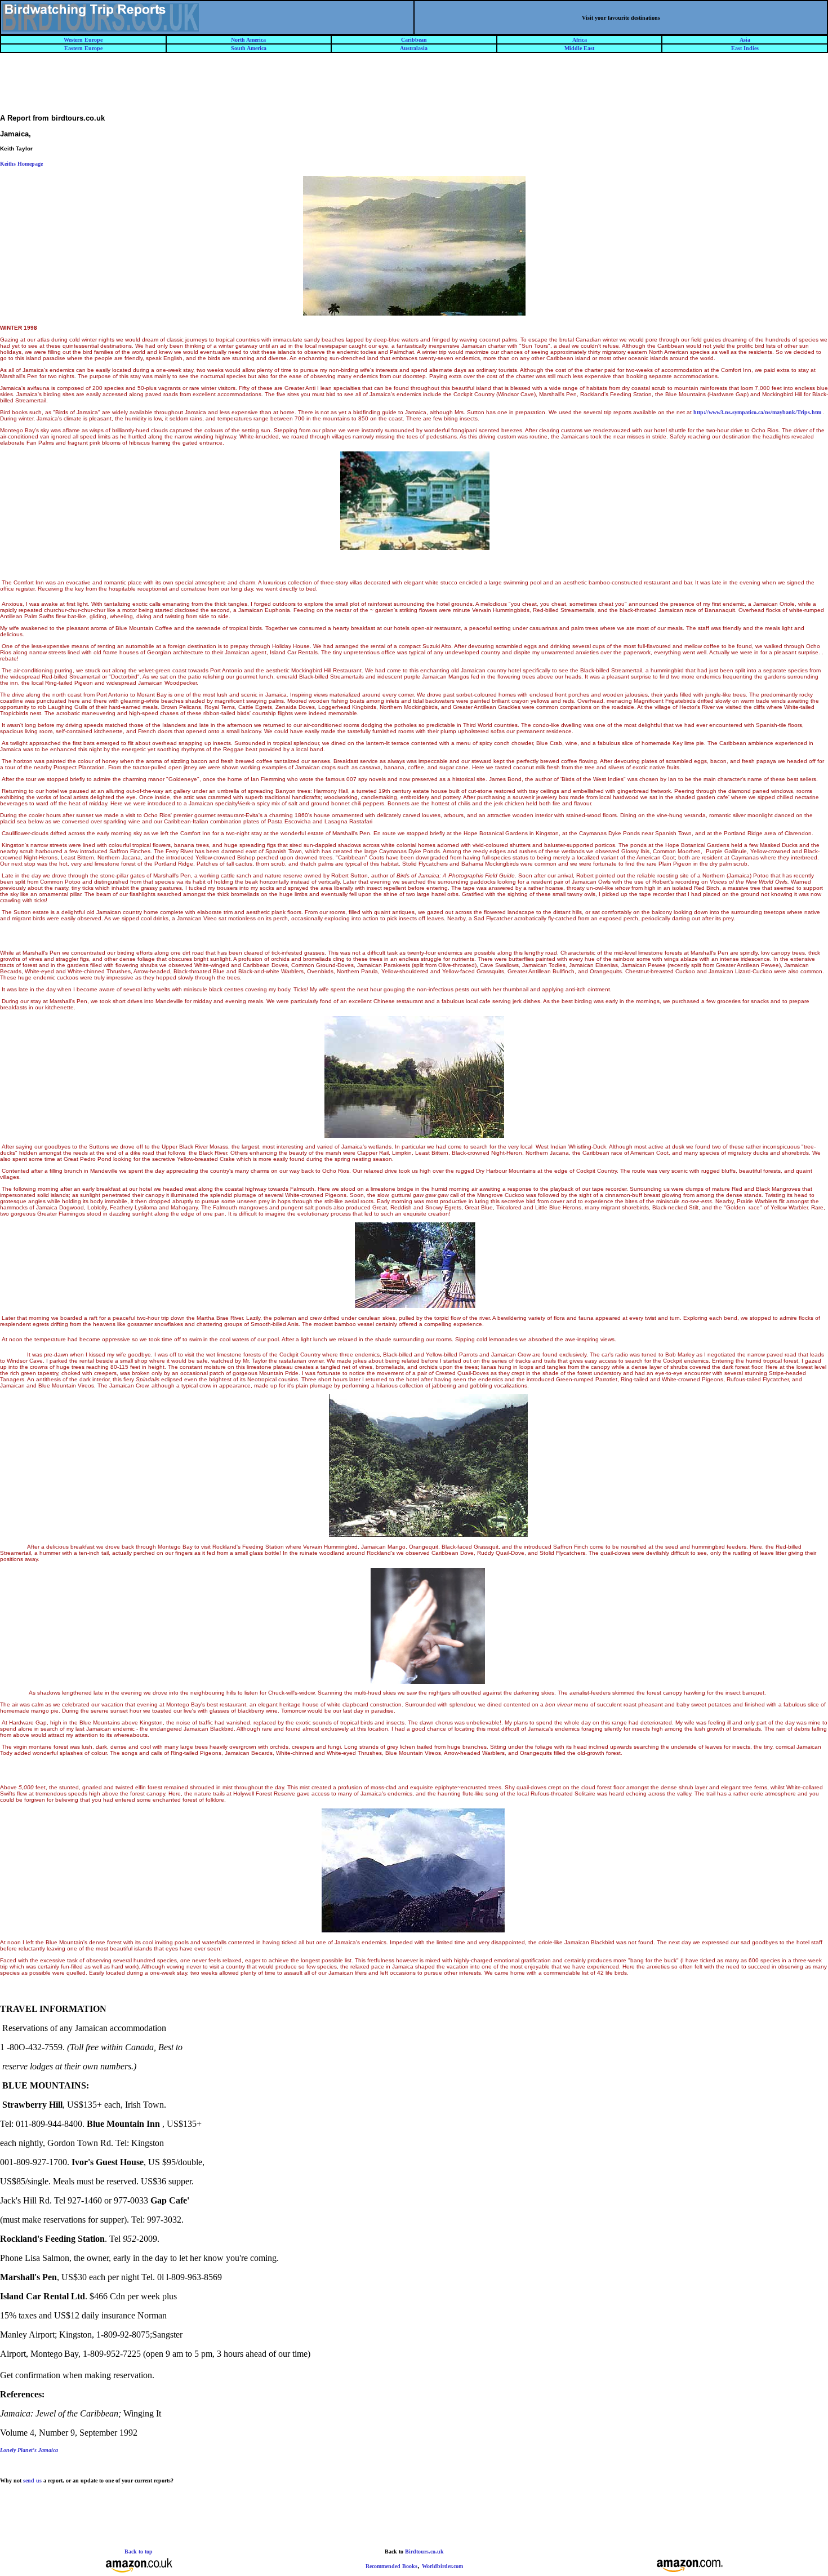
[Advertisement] (414, 88)
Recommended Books (391, 2566)
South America (249, 48)
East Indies (745, 48)
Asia (745, 40)
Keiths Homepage (21, 164)
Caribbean (414, 40)
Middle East (579, 48)
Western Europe (83, 40)
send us (32, 2480)
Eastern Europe (83, 48)
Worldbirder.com (442, 2566)
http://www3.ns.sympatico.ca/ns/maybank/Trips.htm (757, 412)
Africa (580, 40)
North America (248, 40)
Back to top (139, 2551)
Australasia (414, 48)
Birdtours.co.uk (424, 2551)
